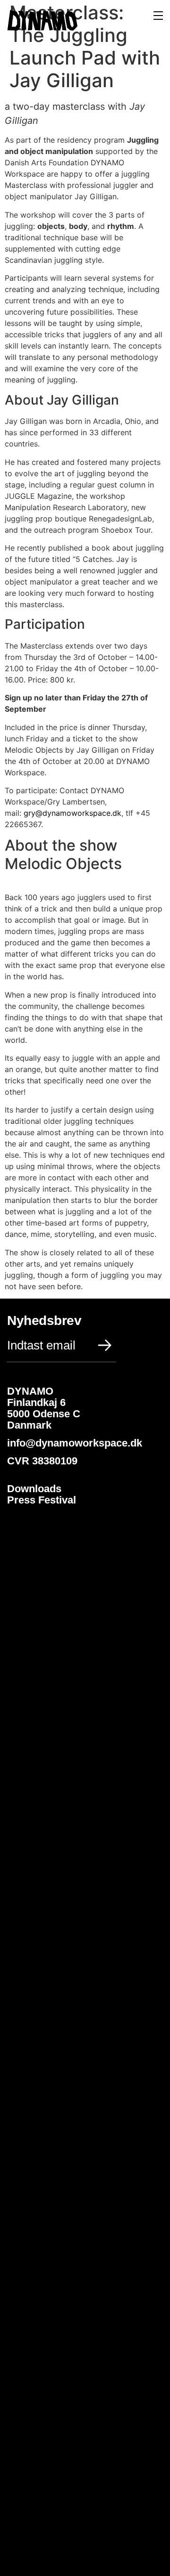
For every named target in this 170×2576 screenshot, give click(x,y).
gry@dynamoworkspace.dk (72, 813)
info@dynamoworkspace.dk (76, 1443)
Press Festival (42, 1500)
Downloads (34, 1489)
